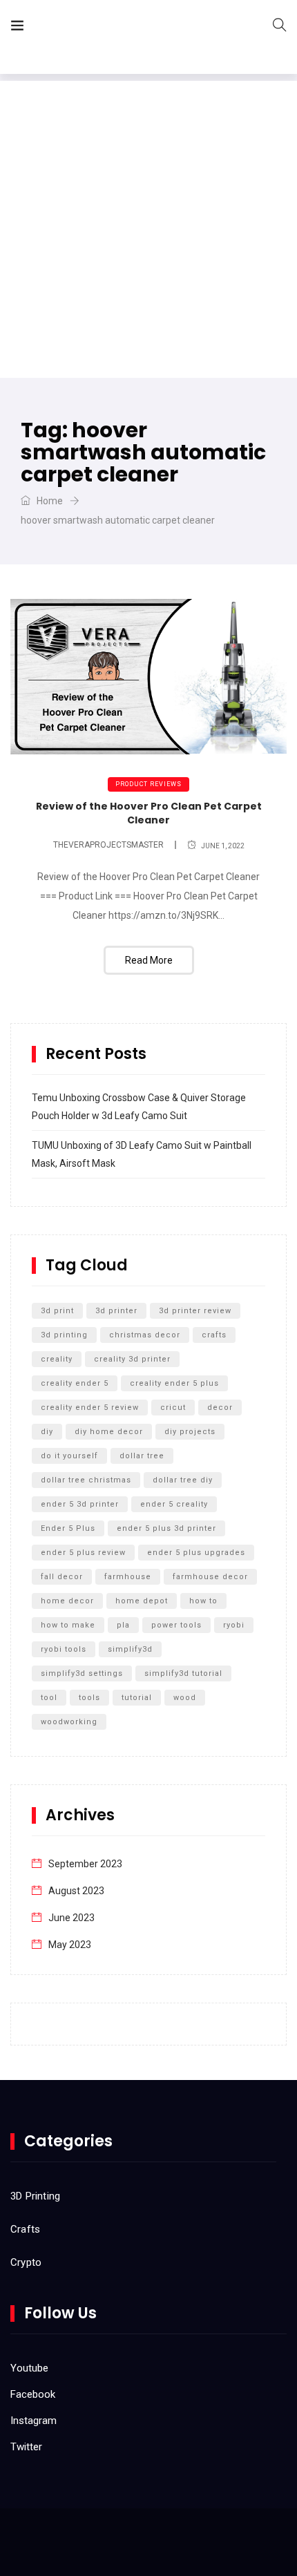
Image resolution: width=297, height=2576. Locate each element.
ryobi (234, 1625)
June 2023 (71, 1918)
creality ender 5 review (90, 1408)
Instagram (33, 2421)
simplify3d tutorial (183, 1673)
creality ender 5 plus (174, 1383)
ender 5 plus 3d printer (166, 1528)
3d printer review (195, 1311)
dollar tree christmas (86, 1480)
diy (47, 1432)
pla (123, 1625)
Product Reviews (148, 784)
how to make (68, 1625)
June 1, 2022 (223, 846)
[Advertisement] (148, 229)
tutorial (137, 1698)
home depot (142, 1601)
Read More (149, 960)
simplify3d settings (82, 1673)
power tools (176, 1625)
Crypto (26, 2262)
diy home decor (109, 1432)
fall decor (62, 1577)
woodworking (69, 1722)
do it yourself (69, 1456)
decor (220, 1408)
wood (185, 1698)
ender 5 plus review (83, 1553)
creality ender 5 (75, 1383)
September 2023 (85, 1864)
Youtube (29, 2368)
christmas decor (145, 1335)
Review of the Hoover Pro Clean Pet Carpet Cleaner (149, 813)
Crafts (25, 2229)
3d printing (64, 1335)
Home (49, 501)
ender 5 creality (174, 1504)
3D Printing (35, 2196)
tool (49, 1698)
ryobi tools (64, 1649)
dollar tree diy (183, 1480)
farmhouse (128, 1577)
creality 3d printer (132, 1359)
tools (89, 1698)
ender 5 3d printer (80, 1504)
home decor (67, 1601)
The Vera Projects (113, 28)
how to (203, 1601)
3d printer (116, 1311)
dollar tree (142, 1456)
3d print (57, 1311)
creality (57, 1359)
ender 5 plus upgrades (196, 1553)
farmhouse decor (210, 1577)
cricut (173, 1408)
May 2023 (70, 1945)
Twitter (26, 2447)
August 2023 (76, 1891)
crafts (214, 1335)
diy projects (190, 1432)
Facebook (33, 2394)
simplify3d (130, 1649)
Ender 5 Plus (68, 1528)
